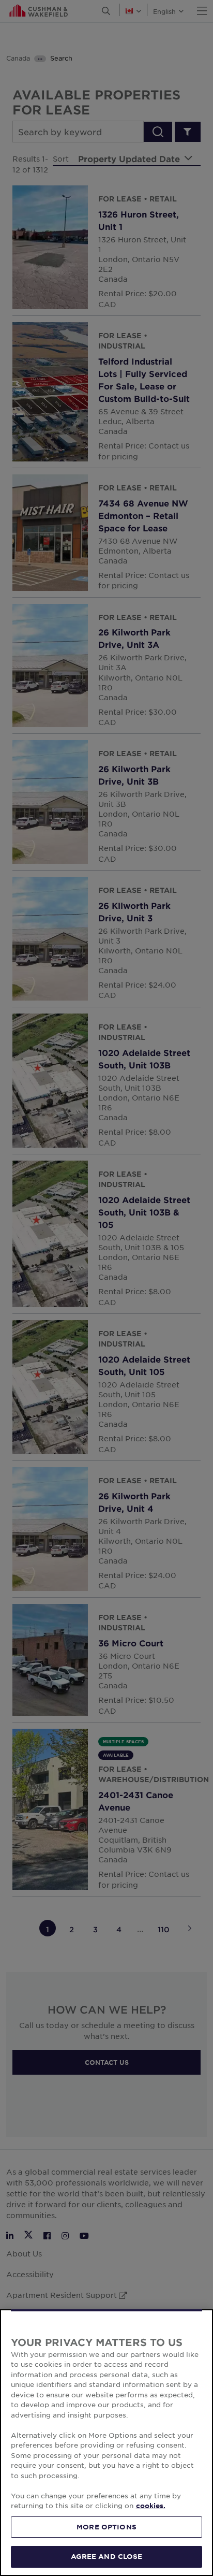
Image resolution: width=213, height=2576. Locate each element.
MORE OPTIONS (106, 2527)
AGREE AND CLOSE (107, 2556)
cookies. (151, 2506)
